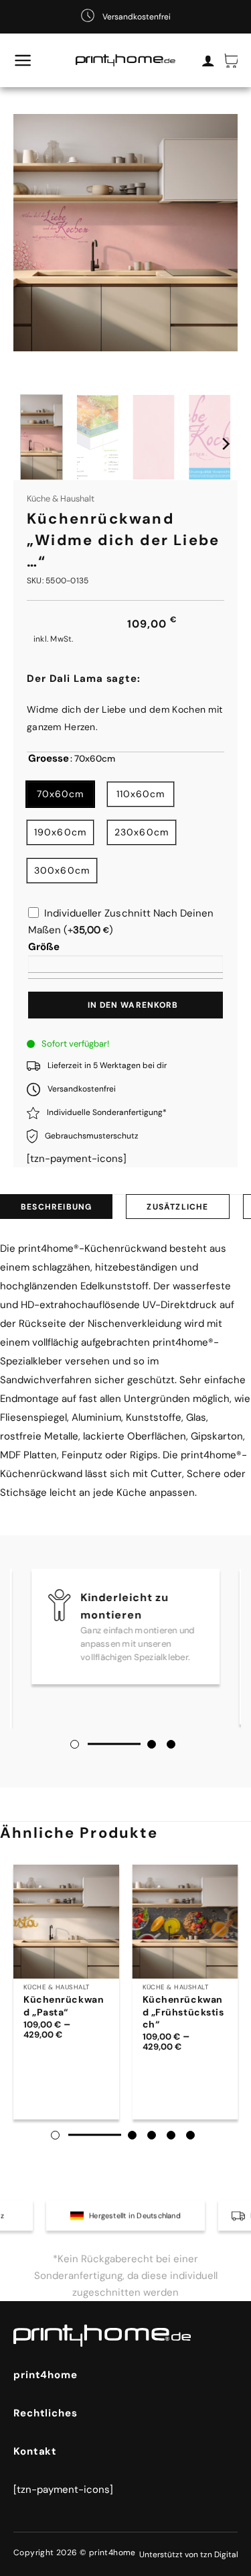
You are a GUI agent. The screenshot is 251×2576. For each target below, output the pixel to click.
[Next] (225, 444)
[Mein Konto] (208, 60)
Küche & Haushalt (61, 499)
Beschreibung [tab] (56, 1207)
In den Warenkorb (133, 1005)
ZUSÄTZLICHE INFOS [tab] (177, 1210)
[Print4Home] (126, 61)
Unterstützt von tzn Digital (189, 2555)
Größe (44, 947)
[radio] (60, 794)
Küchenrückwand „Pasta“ (64, 2005)
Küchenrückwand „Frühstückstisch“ (183, 2011)
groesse (49, 759)
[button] (23, 60)
